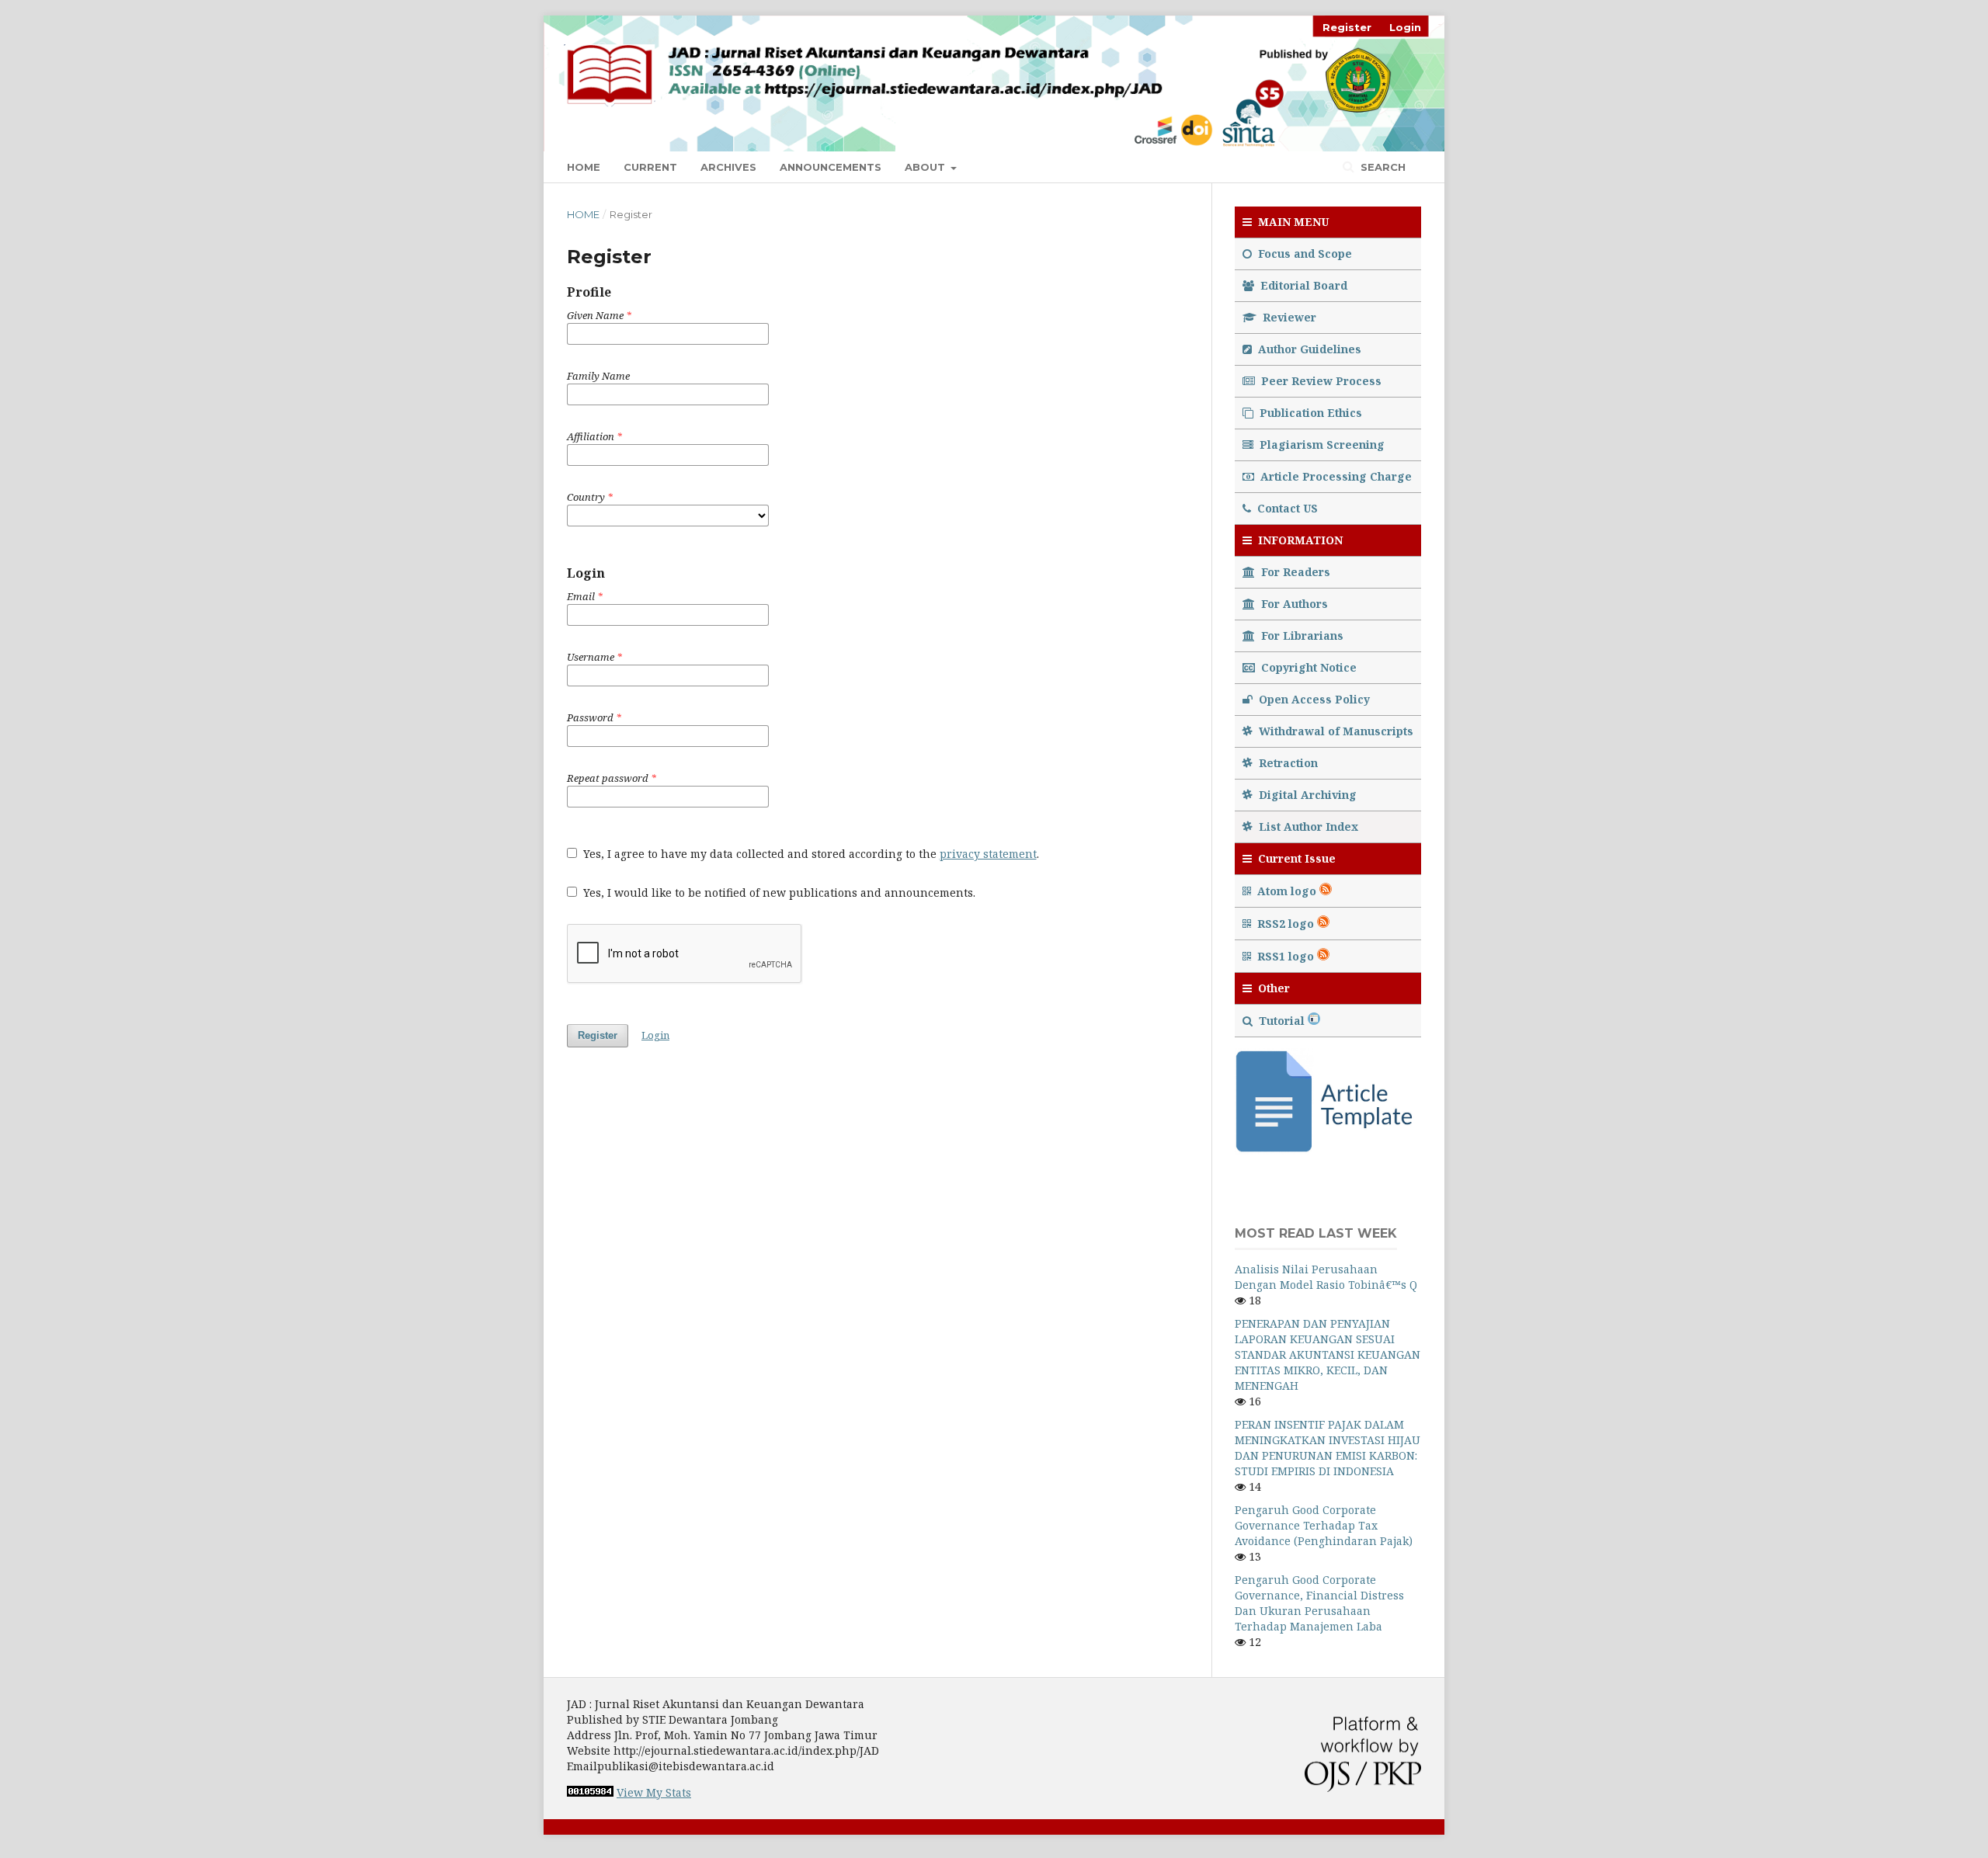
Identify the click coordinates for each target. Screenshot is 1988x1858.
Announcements (831, 167)
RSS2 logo (1286, 924)
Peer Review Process (1320, 381)
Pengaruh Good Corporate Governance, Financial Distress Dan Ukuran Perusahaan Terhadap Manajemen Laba (1319, 1603)
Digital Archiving (1306, 795)
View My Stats (654, 1792)
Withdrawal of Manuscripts (1335, 731)
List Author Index (1307, 827)
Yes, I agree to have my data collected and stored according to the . (810, 854)
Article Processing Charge (1335, 476)
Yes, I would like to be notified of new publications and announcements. (778, 893)
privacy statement (988, 854)
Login (1405, 27)
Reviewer (1288, 317)
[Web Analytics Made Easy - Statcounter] (590, 1792)
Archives (728, 167)
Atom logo (1287, 891)
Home (584, 167)
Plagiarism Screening (1321, 445)
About (926, 167)
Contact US (1286, 508)
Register (1347, 27)
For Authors (1293, 604)
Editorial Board (1302, 285)
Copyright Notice (1307, 667)
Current (650, 167)
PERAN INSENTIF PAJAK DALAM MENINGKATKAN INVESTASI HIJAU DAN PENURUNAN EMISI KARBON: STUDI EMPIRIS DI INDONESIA (1328, 1448)
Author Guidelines (1308, 349)
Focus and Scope (1303, 254)
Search (1382, 167)
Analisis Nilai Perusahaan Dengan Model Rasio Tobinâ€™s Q (1326, 1277)
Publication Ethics (1309, 413)
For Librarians (1301, 636)
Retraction (1287, 763)
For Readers (1294, 572)
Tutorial (1282, 1021)
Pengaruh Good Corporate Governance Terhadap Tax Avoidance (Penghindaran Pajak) (1324, 1525)
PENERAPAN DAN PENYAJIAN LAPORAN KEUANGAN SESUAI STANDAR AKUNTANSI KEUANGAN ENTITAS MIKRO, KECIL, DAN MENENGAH (1328, 1354)
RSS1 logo (1286, 956)
